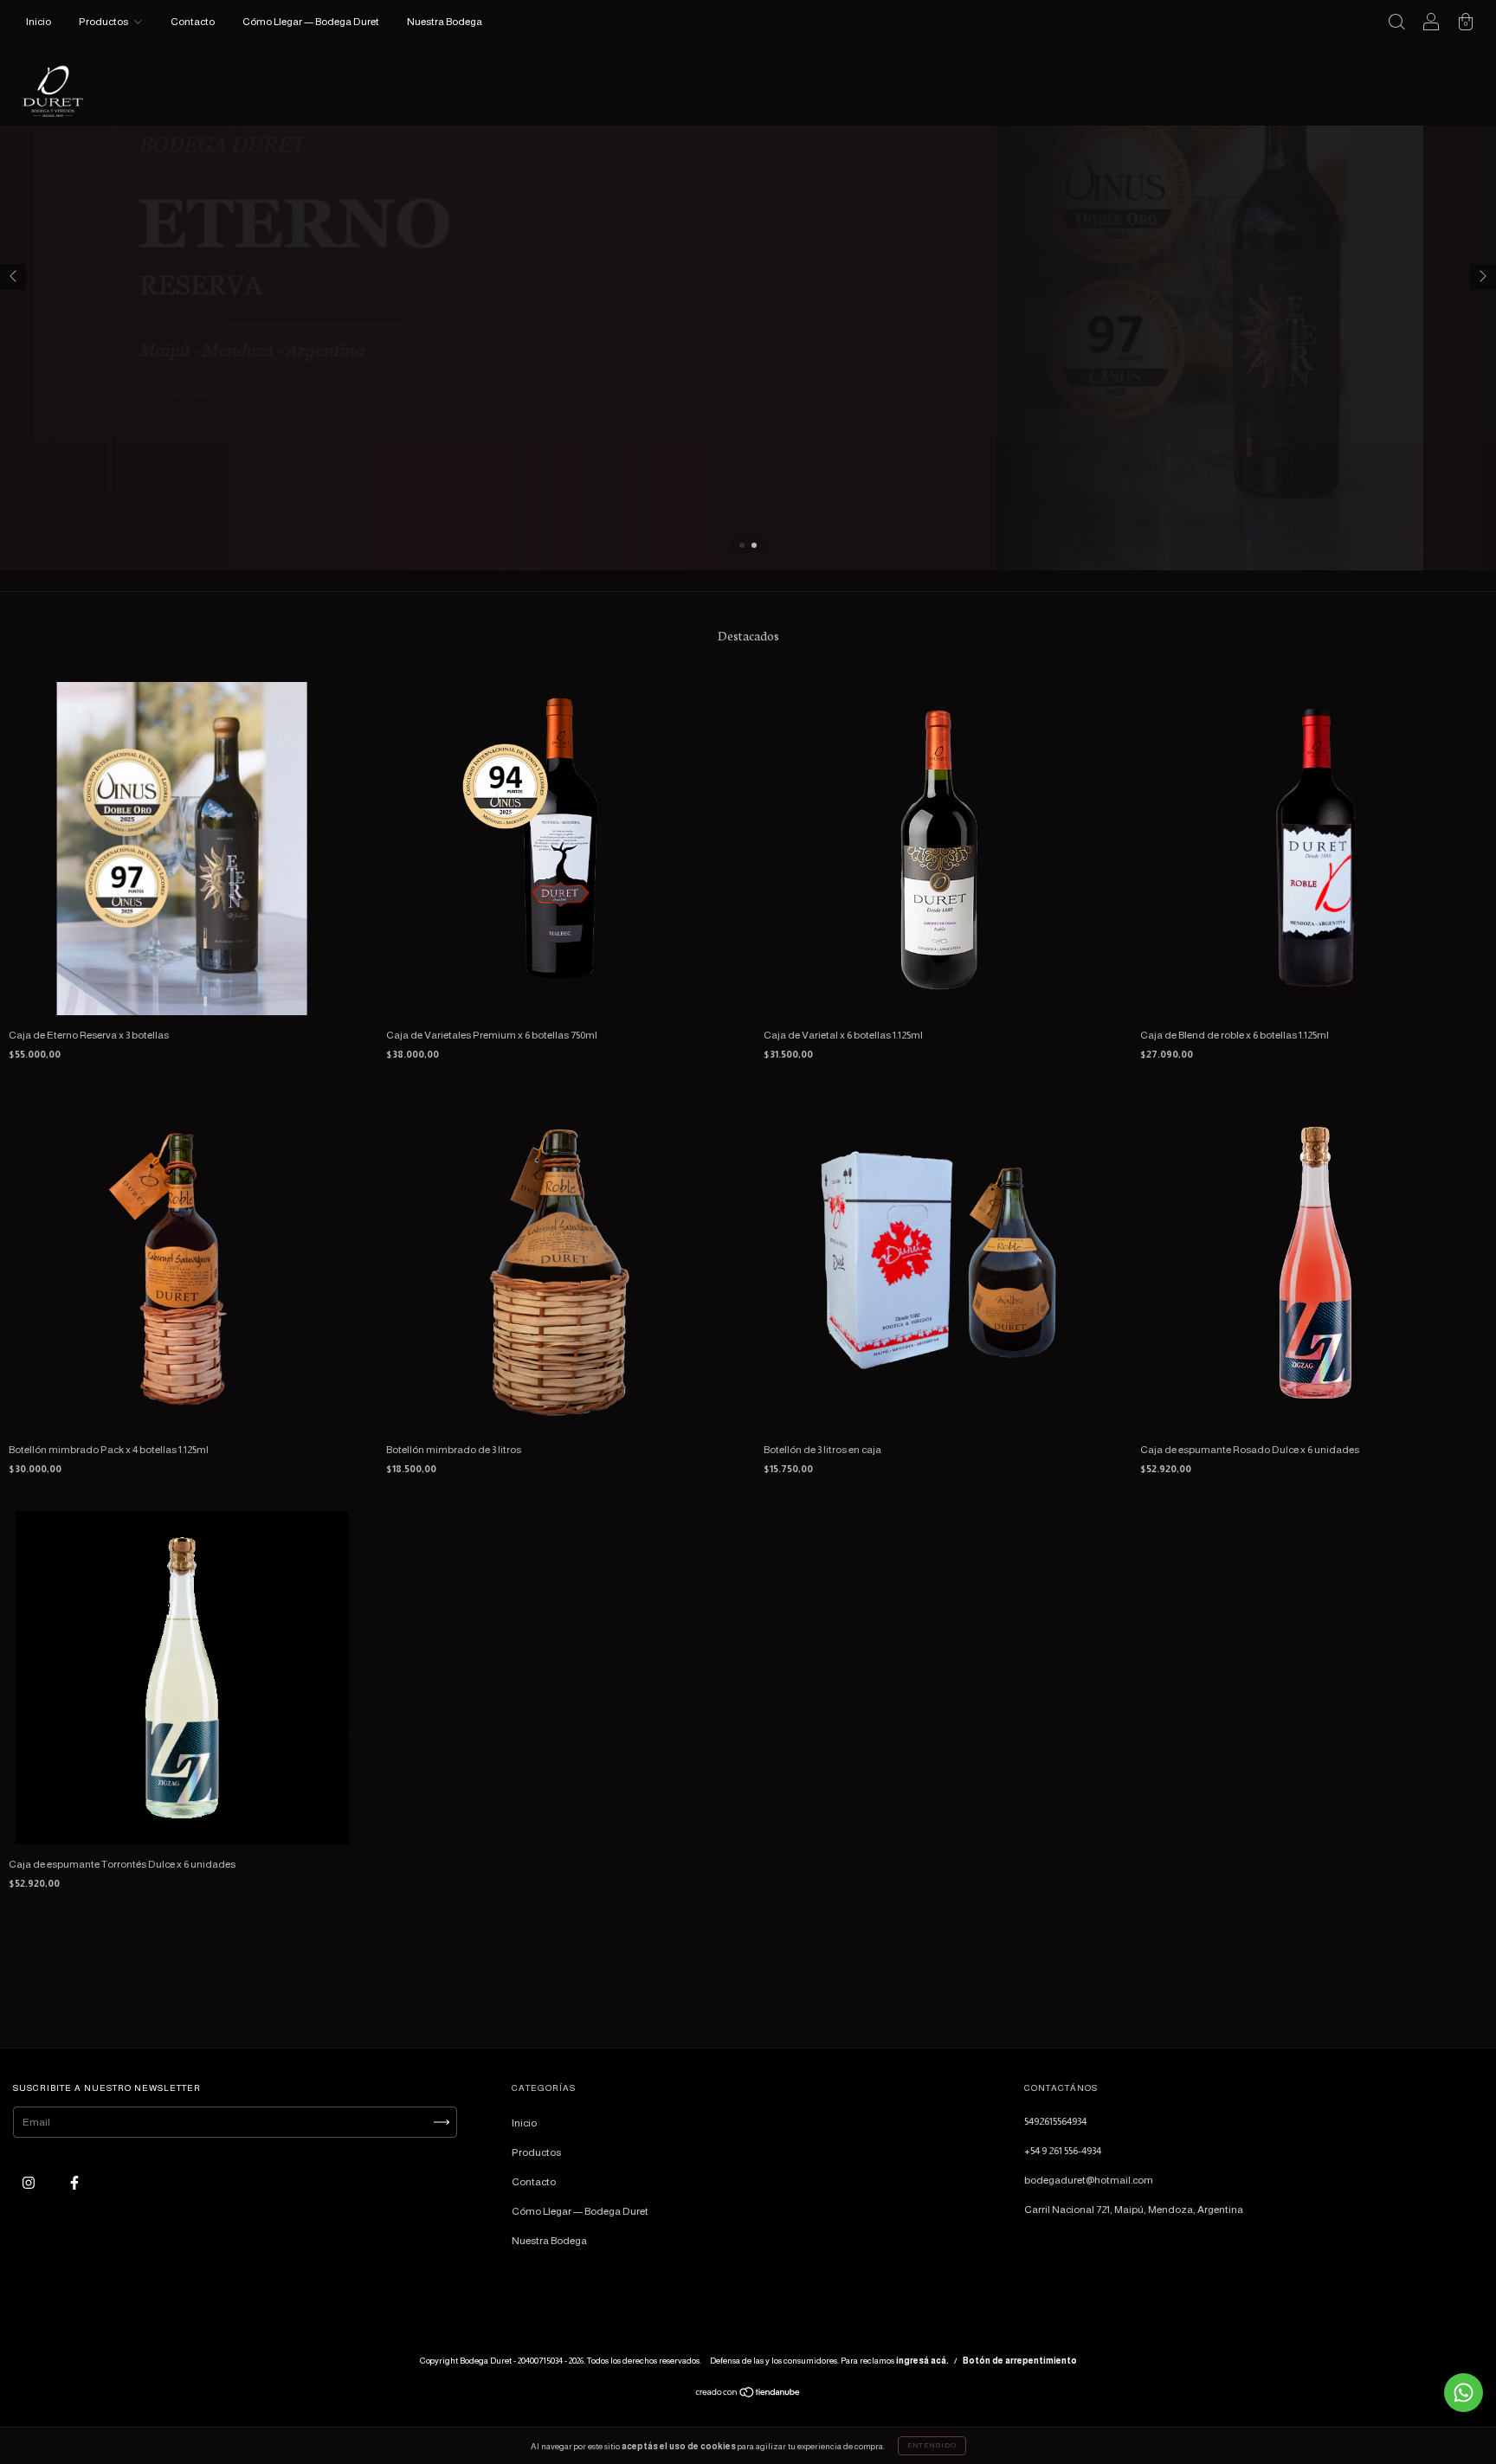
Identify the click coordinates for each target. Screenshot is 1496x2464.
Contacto (193, 22)
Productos (104, 22)
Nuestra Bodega (445, 22)
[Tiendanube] (748, 2395)
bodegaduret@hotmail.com (1089, 2180)
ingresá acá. (922, 2361)
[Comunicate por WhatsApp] (1464, 2393)
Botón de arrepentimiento (1020, 2361)
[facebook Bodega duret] (74, 2184)
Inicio (39, 22)
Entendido (932, 2445)
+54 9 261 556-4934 (1063, 2151)
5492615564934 (1055, 2121)
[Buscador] (1396, 24)
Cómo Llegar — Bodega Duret (311, 22)
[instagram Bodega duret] (29, 2184)
